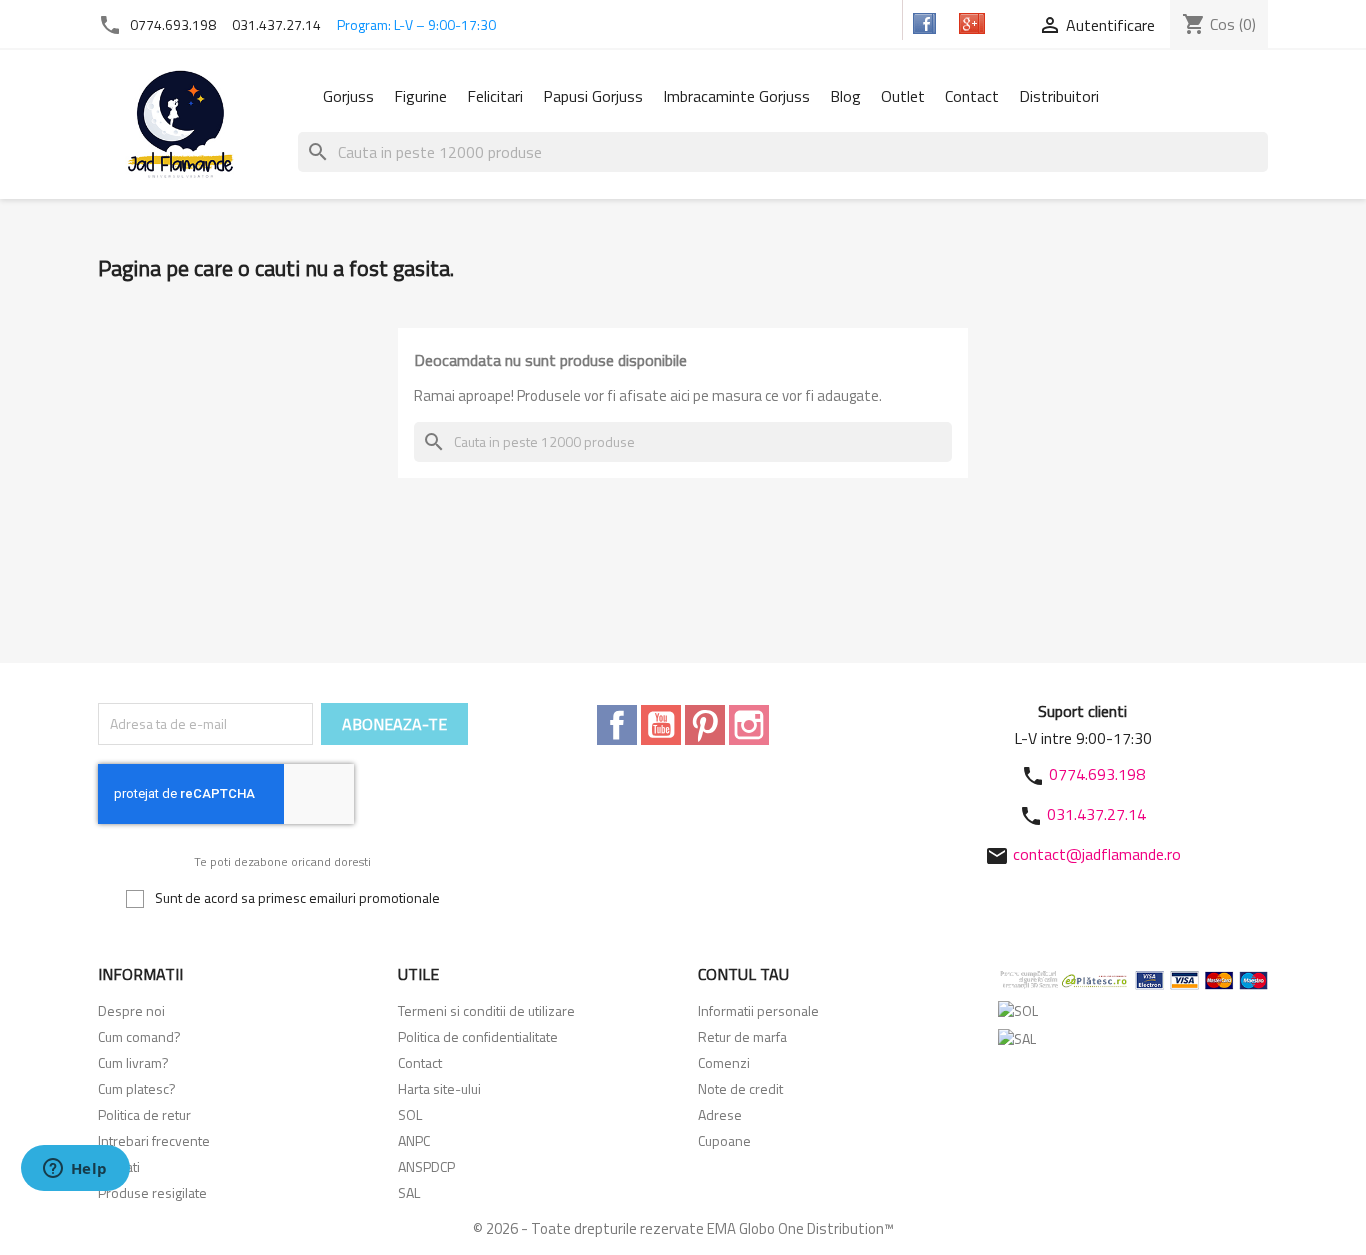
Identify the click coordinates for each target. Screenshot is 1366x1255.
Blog (845, 96)
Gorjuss (348, 96)
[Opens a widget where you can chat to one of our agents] (75, 1170)
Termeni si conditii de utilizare (486, 1010)
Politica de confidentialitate (478, 1036)
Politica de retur (144, 1114)
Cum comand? (139, 1036)
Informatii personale (758, 1010)
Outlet (903, 96)
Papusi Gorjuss (593, 96)
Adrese (720, 1114)
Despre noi (131, 1010)
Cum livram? (133, 1062)
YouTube (661, 725)
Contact (972, 96)
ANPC (414, 1140)
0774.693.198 (173, 24)
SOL (410, 1114)
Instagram (749, 725)
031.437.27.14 (276, 24)
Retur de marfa (742, 1036)
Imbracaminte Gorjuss (736, 96)
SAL (409, 1192)
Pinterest (705, 725)
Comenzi (724, 1062)
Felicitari (495, 96)
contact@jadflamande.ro (1097, 854)
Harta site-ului (439, 1088)
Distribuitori (1059, 96)
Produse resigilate (152, 1192)
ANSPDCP (426, 1166)
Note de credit (740, 1088)
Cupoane (724, 1140)
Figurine (420, 96)
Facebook (617, 725)
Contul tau (743, 974)
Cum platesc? (137, 1088)
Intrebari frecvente (154, 1140)
